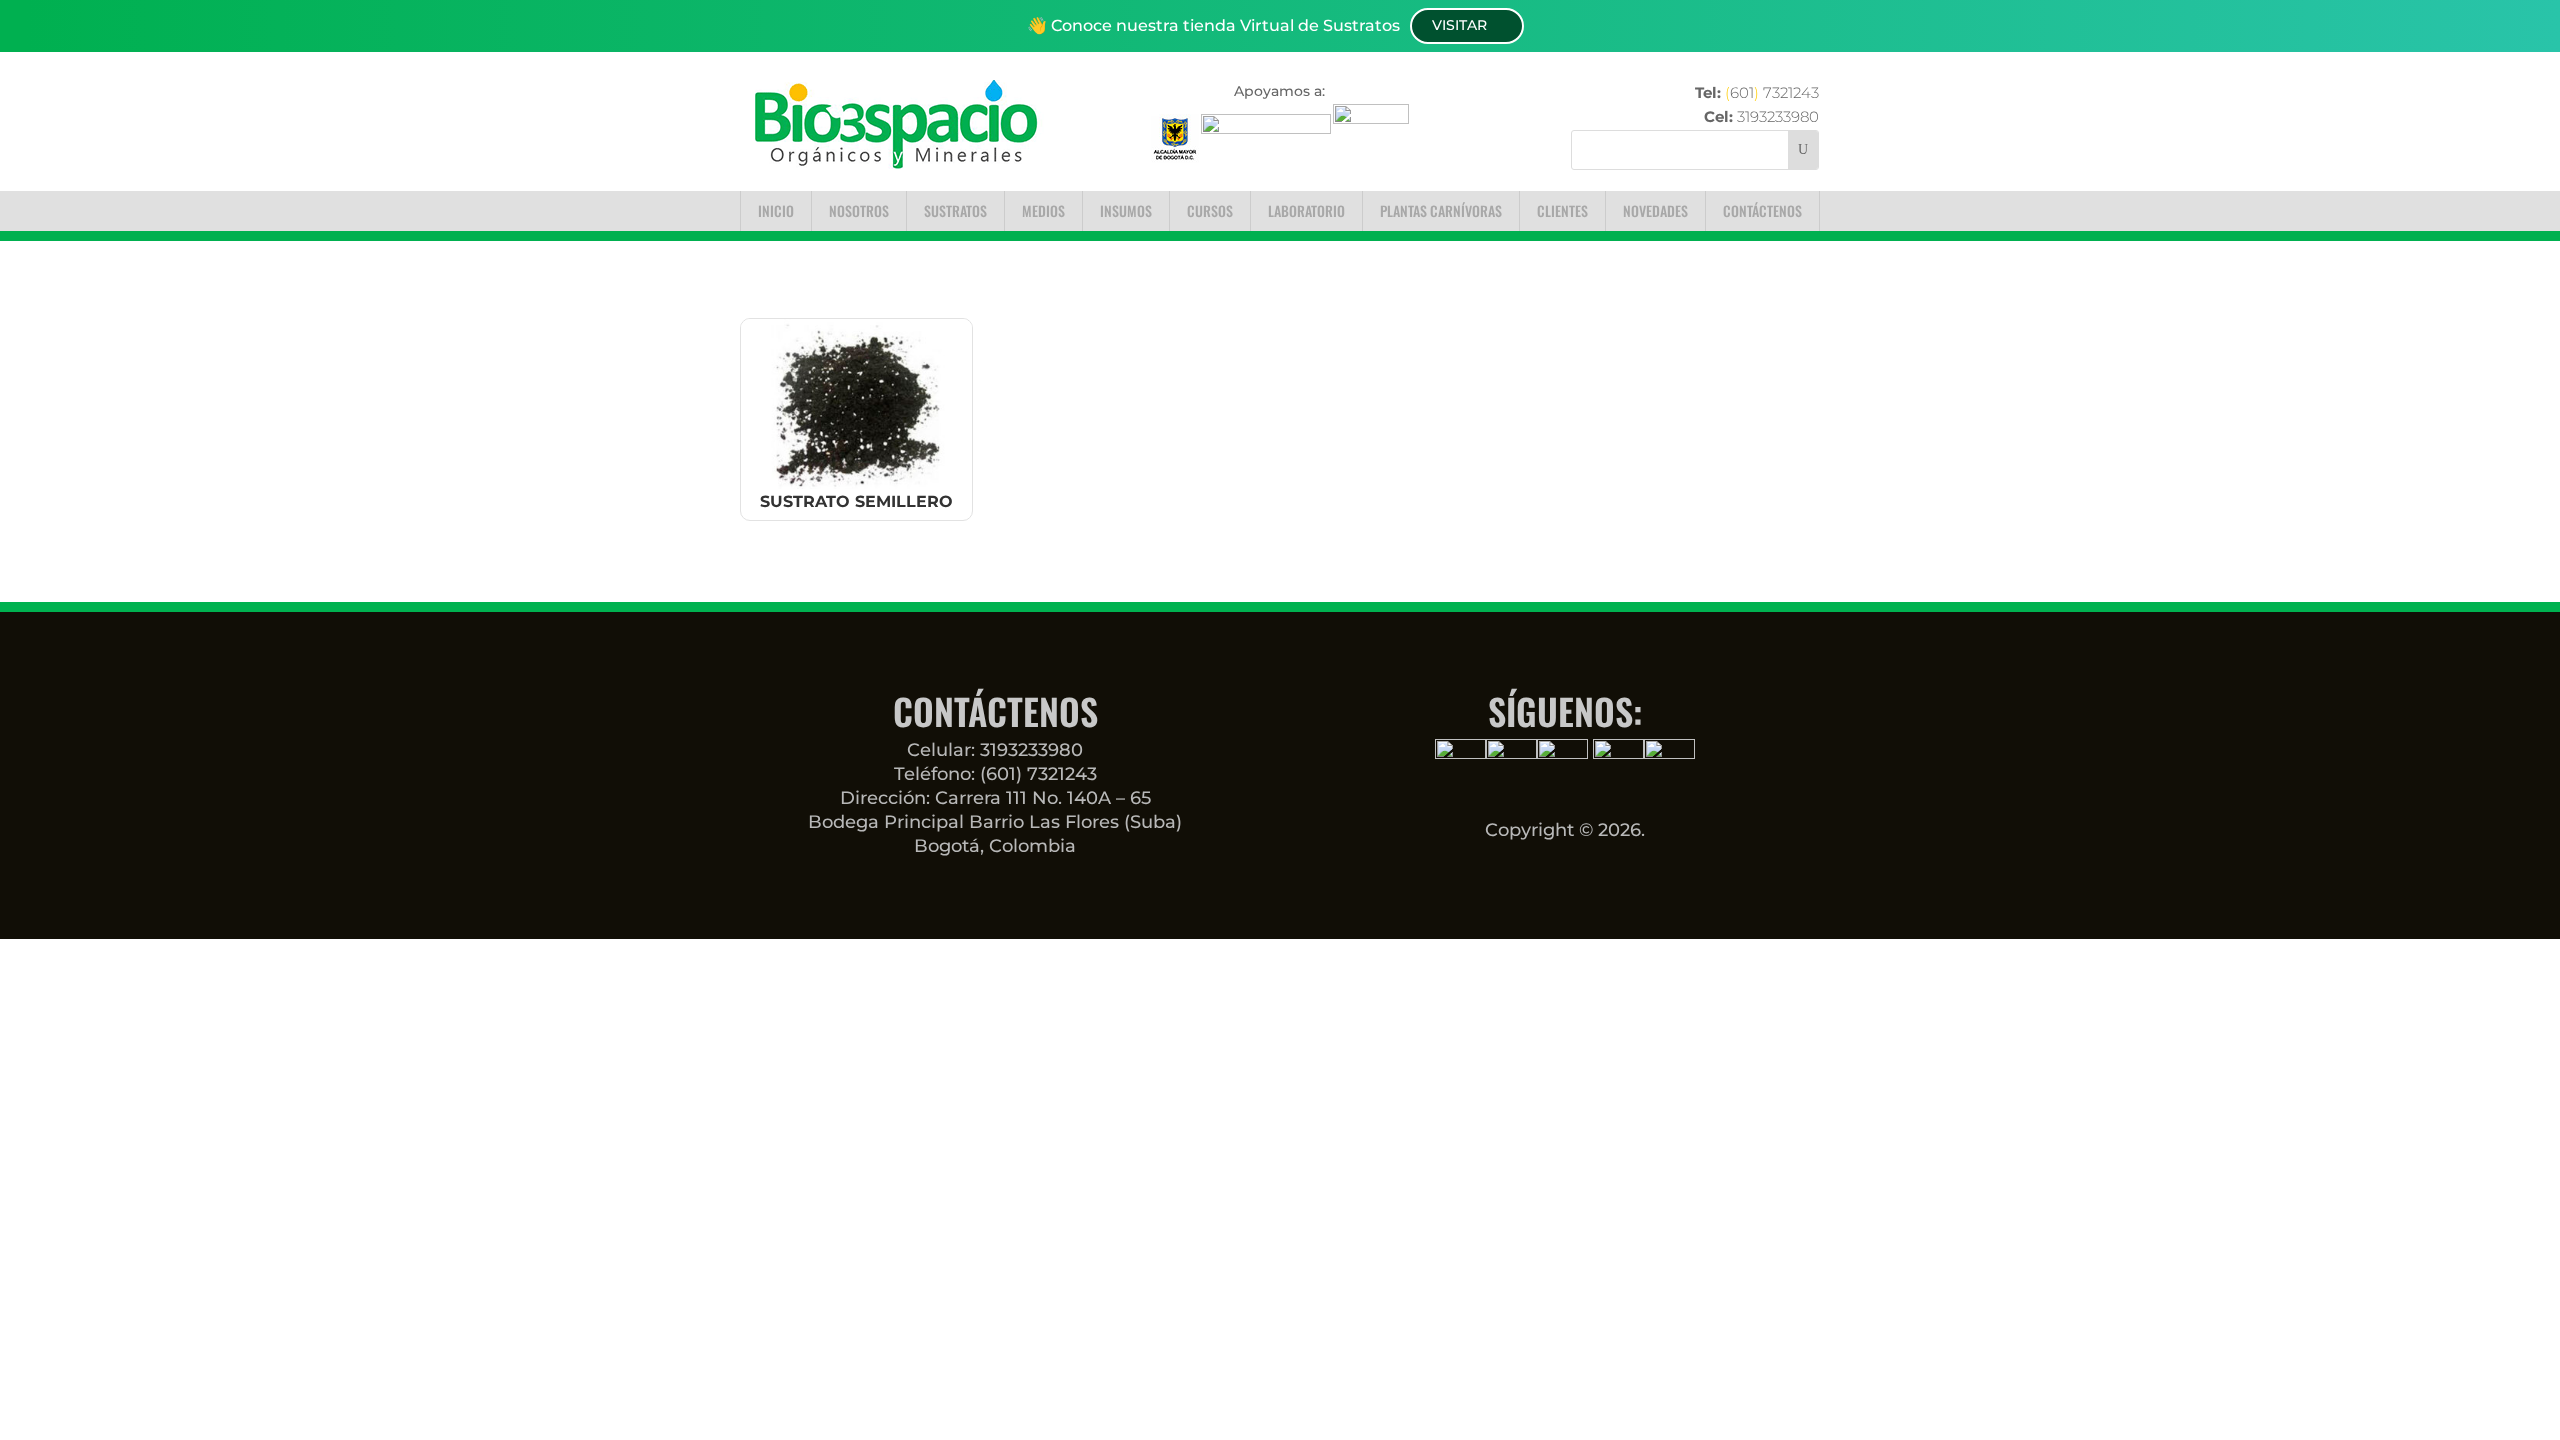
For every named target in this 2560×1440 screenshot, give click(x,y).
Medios (1043, 210)
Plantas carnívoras (1441, 210)
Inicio (776, 210)
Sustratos (955, 210)
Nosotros (859, 210)
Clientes (1562, 210)
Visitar (1459, 25)
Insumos (1126, 210)
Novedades (1655, 210)
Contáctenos (1762, 210)
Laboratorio (1306, 210)
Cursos (1210, 210)
